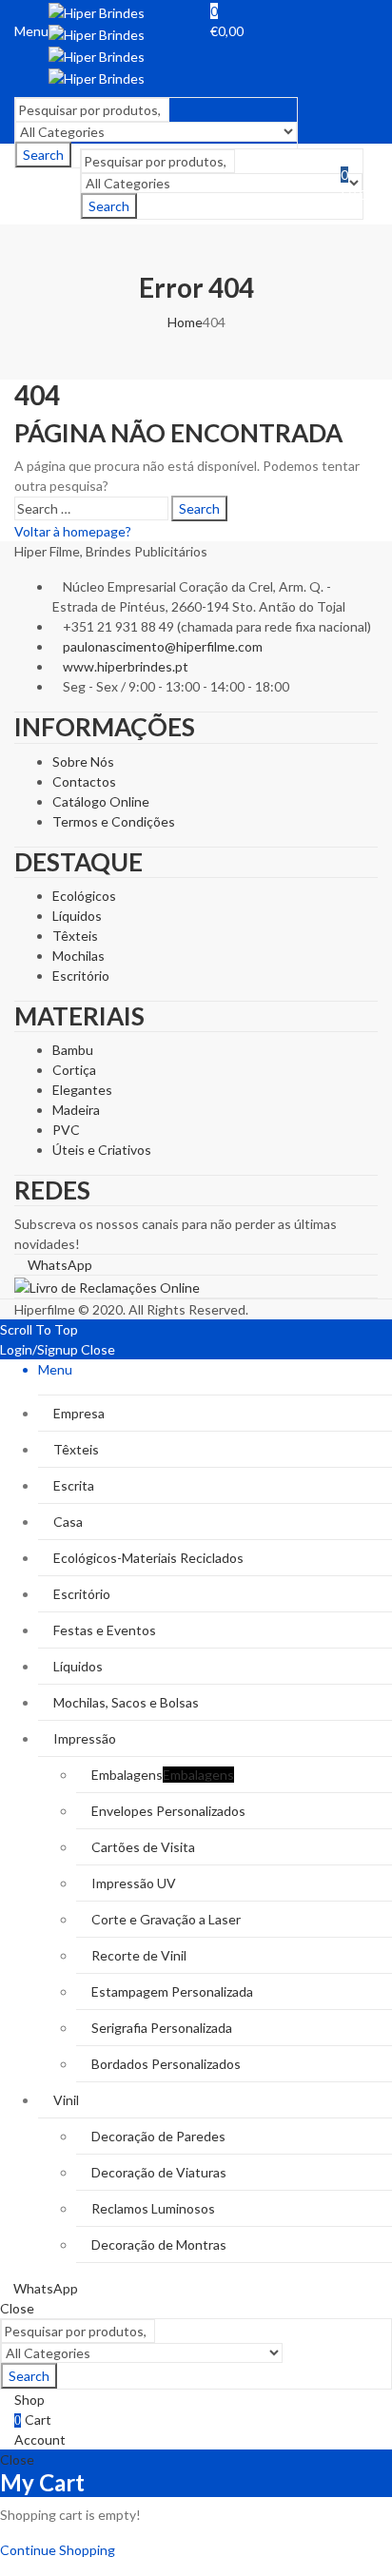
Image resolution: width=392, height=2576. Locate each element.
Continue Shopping (58, 2550)
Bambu (73, 1050)
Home (185, 322)
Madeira (76, 1110)
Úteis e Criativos (102, 1150)
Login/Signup (39, 1349)
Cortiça (74, 1070)
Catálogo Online (101, 801)
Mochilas (78, 956)
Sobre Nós (83, 761)
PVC (66, 1130)
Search (109, 206)
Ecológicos (84, 896)
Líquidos (77, 916)
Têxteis (75, 936)
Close (98, 1349)
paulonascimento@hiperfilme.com (163, 646)
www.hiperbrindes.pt (126, 666)
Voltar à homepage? (73, 531)
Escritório (81, 976)
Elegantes (82, 1090)
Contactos (84, 781)
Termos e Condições (114, 821)
